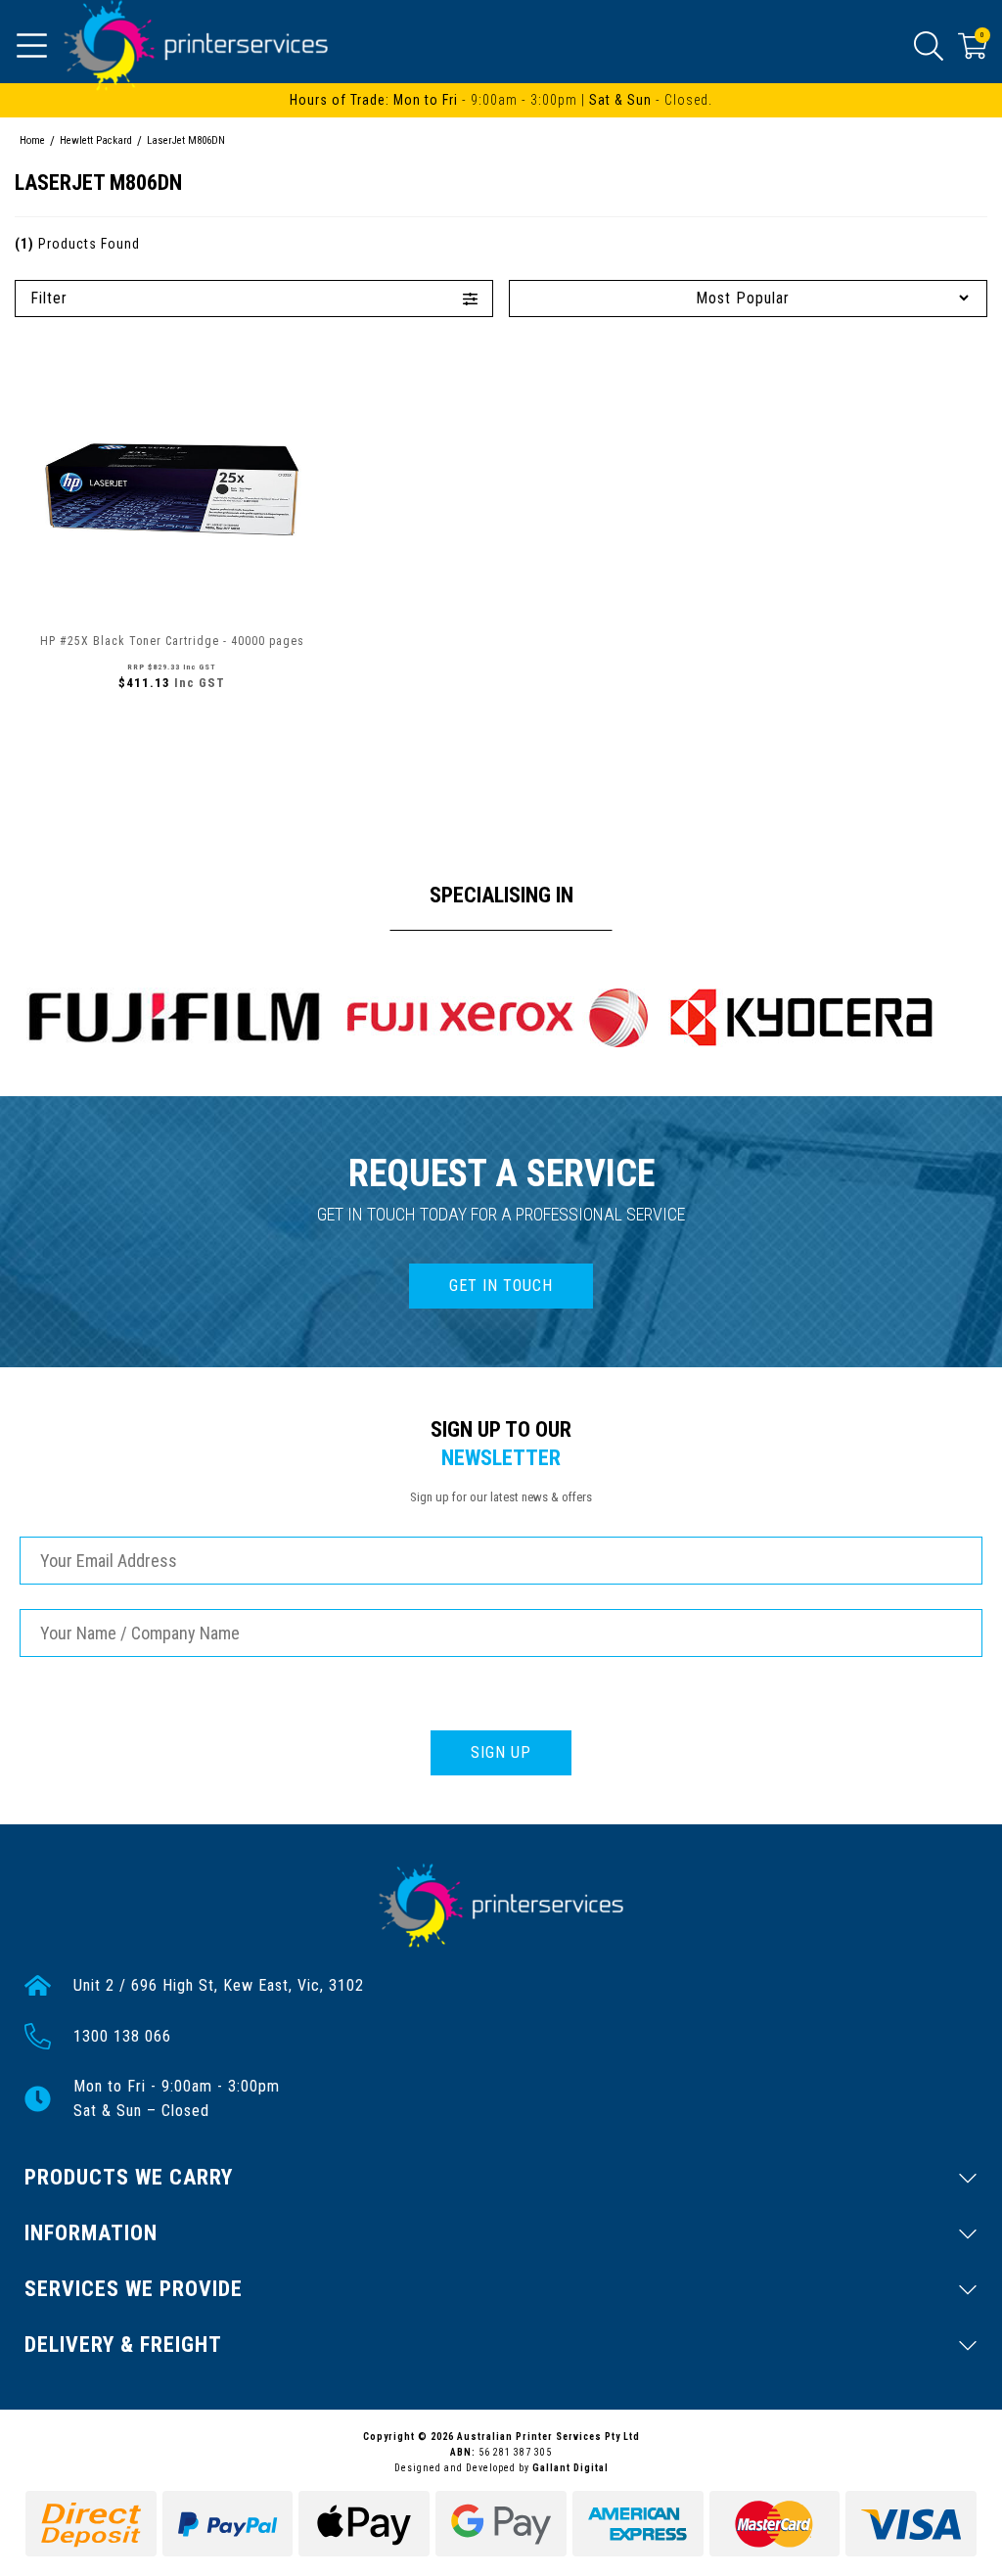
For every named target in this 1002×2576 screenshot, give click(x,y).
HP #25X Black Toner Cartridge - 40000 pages (172, 641)
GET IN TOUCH (501, 1286)
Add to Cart (172, 725)
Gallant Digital (570, 2468)
